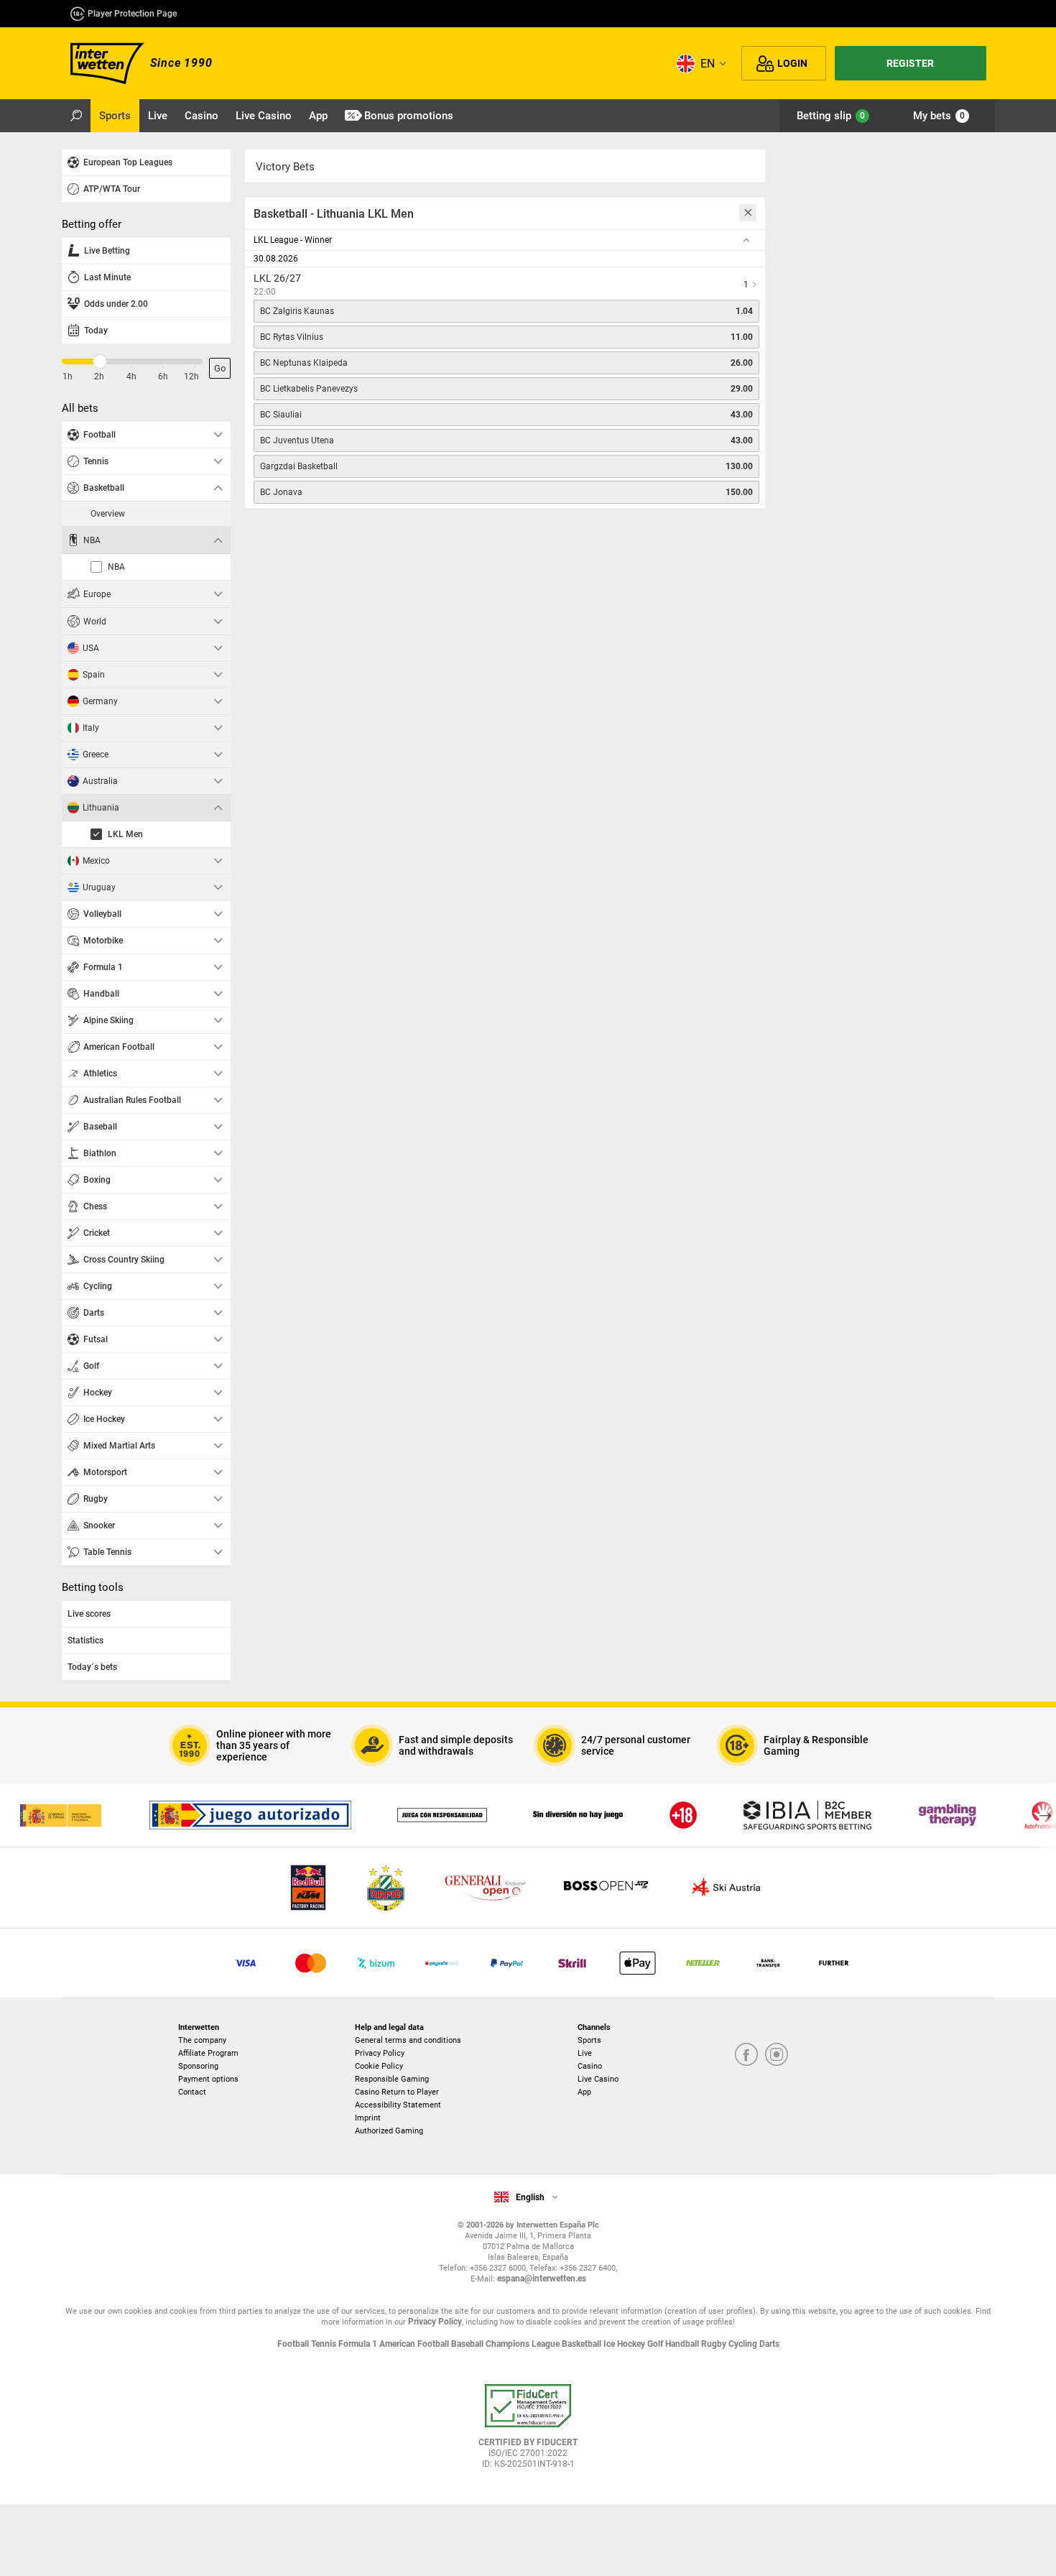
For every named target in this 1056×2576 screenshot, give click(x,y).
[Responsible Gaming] (683, 1815)
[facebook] (746, 2055)
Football (294, 2344)
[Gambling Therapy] (948, 1815)
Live (585, 2053)
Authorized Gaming (389, 2131)
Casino (590, 2066)
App (584, 2092)
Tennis (325, 2344)
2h (99, 377)
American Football (415, 2344)
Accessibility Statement (398, 2105)
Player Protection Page (132, 14)
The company (202, 2040)
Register (910, 63)
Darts (769, 2344)
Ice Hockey (625, 2344)
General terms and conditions (408, 2040)
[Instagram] (777, 2055)
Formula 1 (359, 2344)
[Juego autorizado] (250, 1815)
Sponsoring (198, 2066)
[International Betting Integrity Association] (807, 1815)
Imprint (368, 2118)
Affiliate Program (208, 2053)
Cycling (744, 2344)
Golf (656, 2344)
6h (163, 377)
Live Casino (598, 2079)
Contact (192, 2092)
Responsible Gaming (392, 2079)
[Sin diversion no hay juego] (578, 1815)
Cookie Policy (379, 2066)
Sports (589, 2040)
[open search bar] (76, 116)
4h (131, 377)
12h (191, 377)
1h (68, 377)
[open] (528, 2432)
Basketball (583, 2344)
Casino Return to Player (397, 2092)
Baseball (468, 2344)
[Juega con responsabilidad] (442, 1815)
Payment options (208, 2079)
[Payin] (638, 1963)
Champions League (524, 2344)
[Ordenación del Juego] (60, 1815)
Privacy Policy (380, 2053)
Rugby (715, 2344)
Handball (683, 2344)
